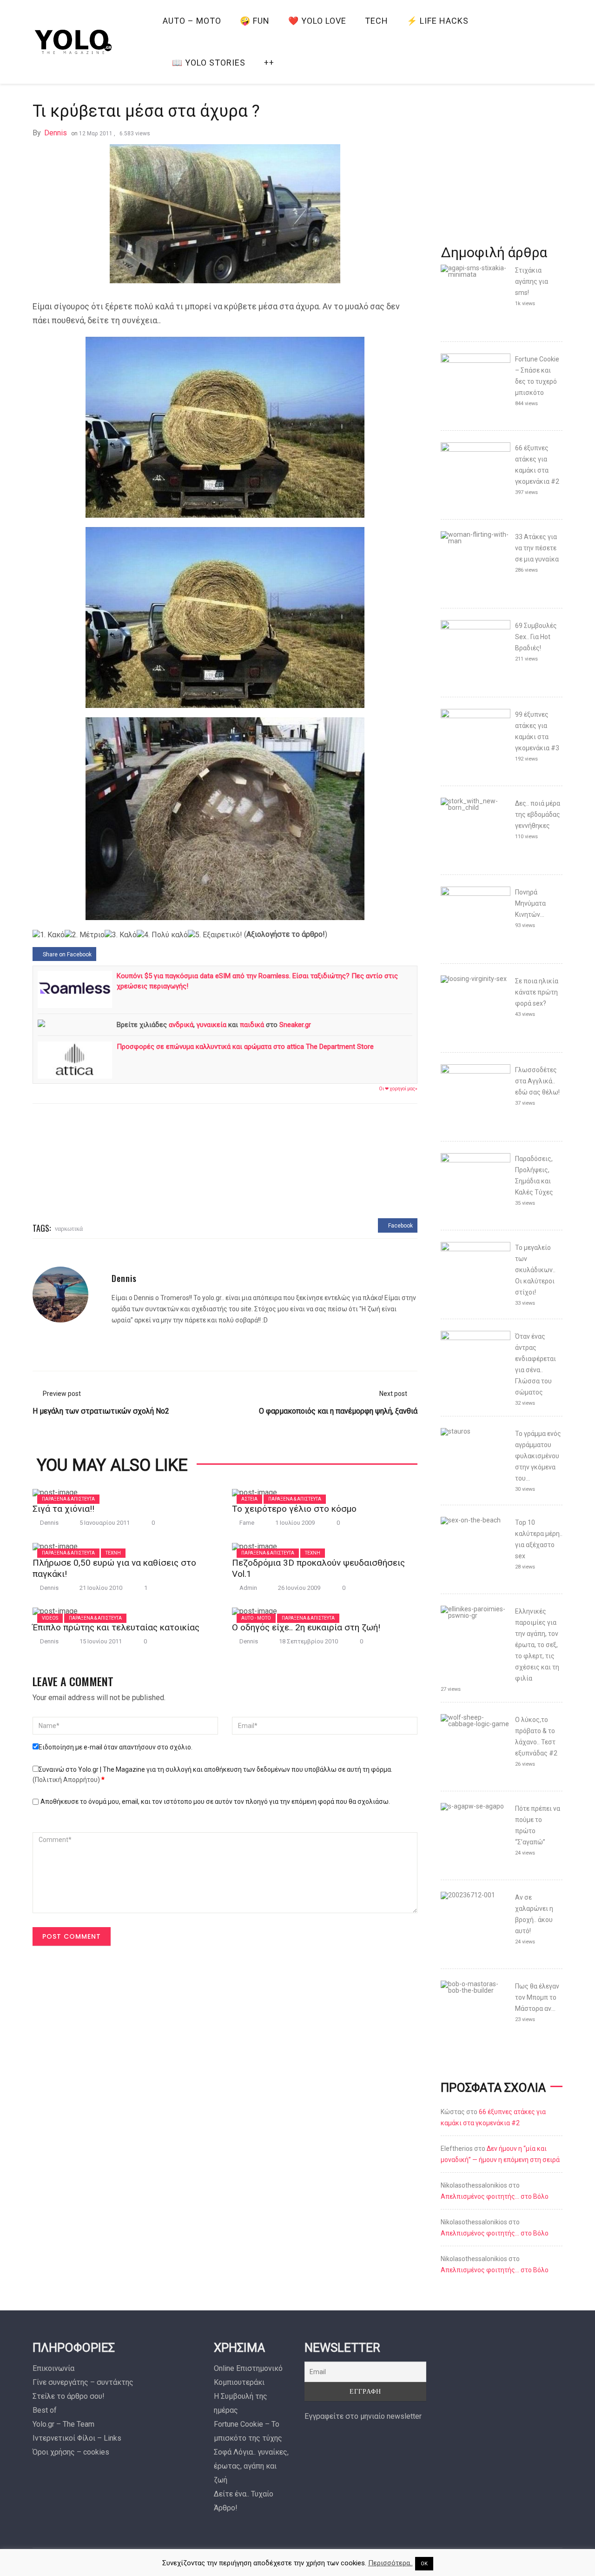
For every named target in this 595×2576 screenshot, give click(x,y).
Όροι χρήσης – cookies (71, 2452)
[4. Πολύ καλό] (162, 935)
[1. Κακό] (49, 935)
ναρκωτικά (69, 1228)
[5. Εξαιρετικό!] (215, 935)
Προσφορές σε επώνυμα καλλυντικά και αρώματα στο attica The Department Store (245, 1047)
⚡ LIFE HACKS (438, 21)
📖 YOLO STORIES (209, 63)
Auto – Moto (192, 21)
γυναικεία (212, 1025)
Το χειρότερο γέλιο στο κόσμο (294, 1509)
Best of (45, 2410)
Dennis (56, 133)
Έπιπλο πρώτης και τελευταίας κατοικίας (116, 1627)
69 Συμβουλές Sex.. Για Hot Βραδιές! (536, 637)
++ (269, 63)
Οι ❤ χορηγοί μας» (398, 1089)
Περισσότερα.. (390, 2563)
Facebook (400, 1226)
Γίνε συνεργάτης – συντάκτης (83, 2382)
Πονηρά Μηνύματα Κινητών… (530, 903)
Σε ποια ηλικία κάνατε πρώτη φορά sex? (537, 992)
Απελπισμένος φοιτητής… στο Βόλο (495, 2196)
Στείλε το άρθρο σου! (69, 2396)
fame (247, 1523)
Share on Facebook (66, 954)
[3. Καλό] (121, 935)
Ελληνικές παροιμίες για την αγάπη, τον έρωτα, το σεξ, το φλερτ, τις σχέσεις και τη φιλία (537, 1645)
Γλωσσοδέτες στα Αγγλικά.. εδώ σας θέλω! (537, 1081)
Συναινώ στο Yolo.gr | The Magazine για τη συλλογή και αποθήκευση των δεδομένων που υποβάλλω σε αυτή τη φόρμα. (212, 1775)
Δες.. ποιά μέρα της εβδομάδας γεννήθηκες (538, 814)
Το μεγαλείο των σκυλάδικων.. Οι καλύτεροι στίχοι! (535, 1270)
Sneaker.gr (295, 1025)
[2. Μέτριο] (85, 935)
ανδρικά (181, 1025)
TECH (377, 21)
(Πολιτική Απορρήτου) (66, 1780)
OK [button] (424, 2564)
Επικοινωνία (53, 2368)
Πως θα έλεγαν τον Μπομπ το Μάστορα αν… (537, 1997)
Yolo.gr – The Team (63, 2424)
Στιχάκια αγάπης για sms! (532, 281)
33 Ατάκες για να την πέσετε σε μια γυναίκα (537, 548)
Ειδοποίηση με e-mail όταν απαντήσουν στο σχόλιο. (116, 1747)
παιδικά (252, 1025)
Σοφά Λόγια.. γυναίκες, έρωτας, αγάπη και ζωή (251, 2466)
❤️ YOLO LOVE (317, 21)
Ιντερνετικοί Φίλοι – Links (77, 2438)
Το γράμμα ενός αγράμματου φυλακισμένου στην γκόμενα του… (538, 1456)
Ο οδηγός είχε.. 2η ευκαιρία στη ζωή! (306, 1627)
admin (248, 1588)
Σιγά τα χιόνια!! (63, 1509)
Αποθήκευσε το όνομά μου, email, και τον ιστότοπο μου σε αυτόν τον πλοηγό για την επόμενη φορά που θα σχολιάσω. (215, 1802)
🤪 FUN (255, 21)
